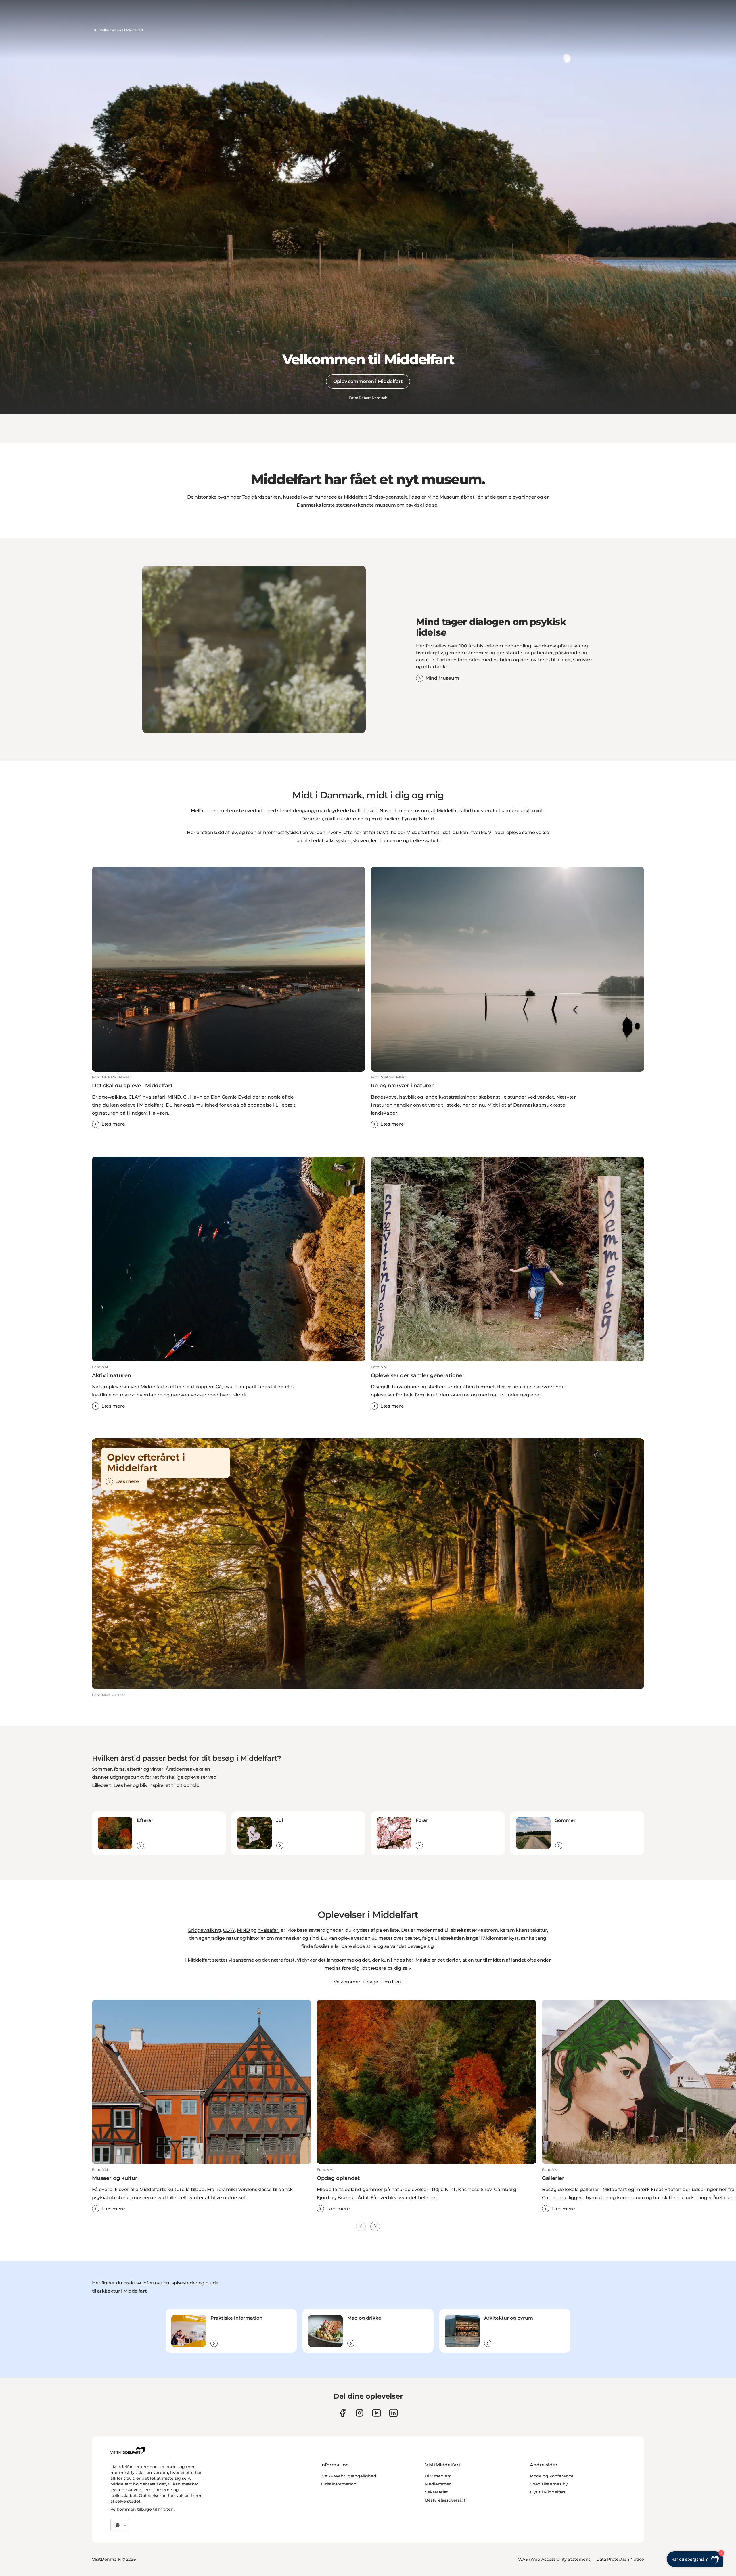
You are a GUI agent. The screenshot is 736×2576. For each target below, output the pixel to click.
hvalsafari (269, 1930)
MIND (243, 1930)
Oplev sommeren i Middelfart (368, 381)
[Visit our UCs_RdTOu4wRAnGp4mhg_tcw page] (376, 2413)
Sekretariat (436, 2492)
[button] (229, 1101)
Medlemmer (438, 2484)
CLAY (229, 1930)
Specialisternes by (549, 2484)
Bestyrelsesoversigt (445, 2500)
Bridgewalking (205, 1930)
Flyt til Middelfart (548, 2492)
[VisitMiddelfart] (128, 2450)
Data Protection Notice (620, 2559)
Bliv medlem (438, 2476)
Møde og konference (552, 2476)
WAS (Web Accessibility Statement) (555, 2559)
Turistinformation (338, 2484)
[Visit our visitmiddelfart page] (343, 2413)
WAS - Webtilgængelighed (348, 2476)
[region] (254, 649)
